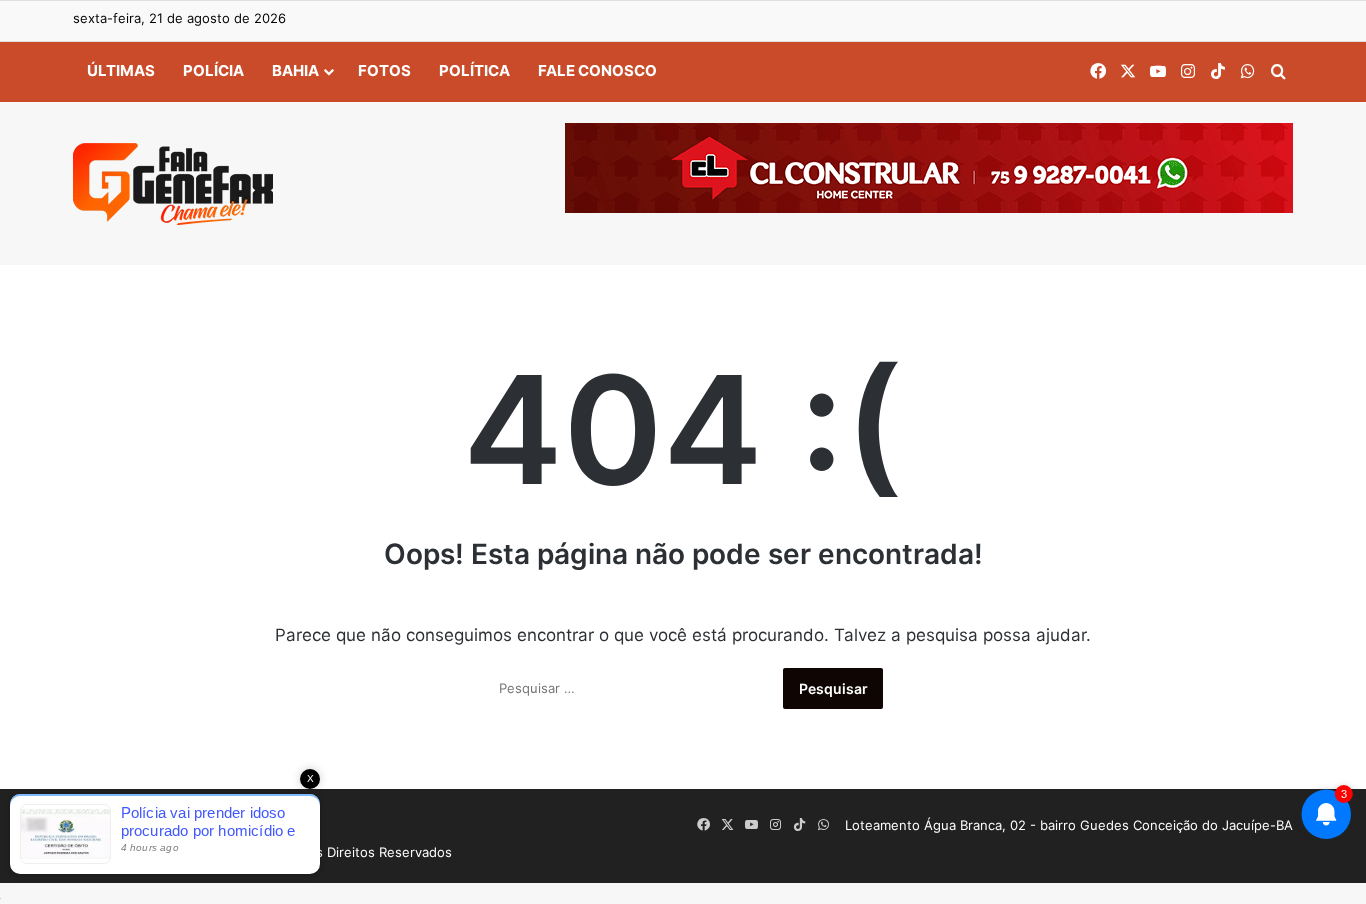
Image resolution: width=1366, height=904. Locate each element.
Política (474, 70)
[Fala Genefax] (173, 184)
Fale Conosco (597, 70)
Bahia (295, 70)
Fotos (384, 70)
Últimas (121, 70)
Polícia (213, 70)
